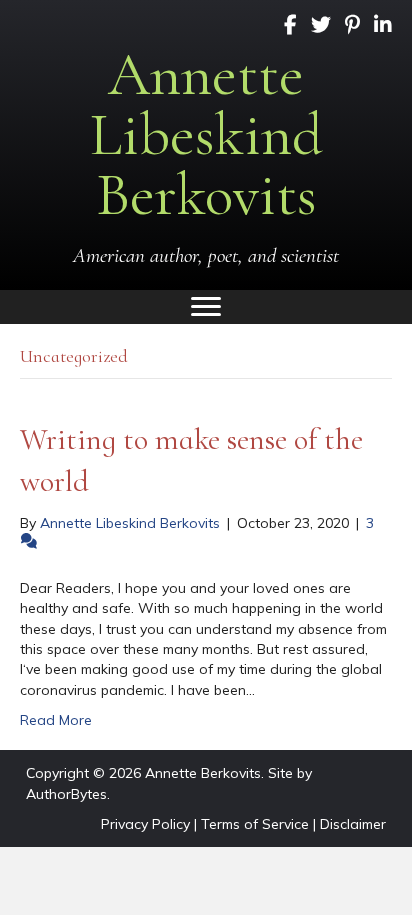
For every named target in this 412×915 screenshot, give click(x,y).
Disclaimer (353, 824)
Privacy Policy (145, 824)
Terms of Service (255, 824)
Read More (56, 720)
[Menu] (206, 307)
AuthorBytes (66, 794)
